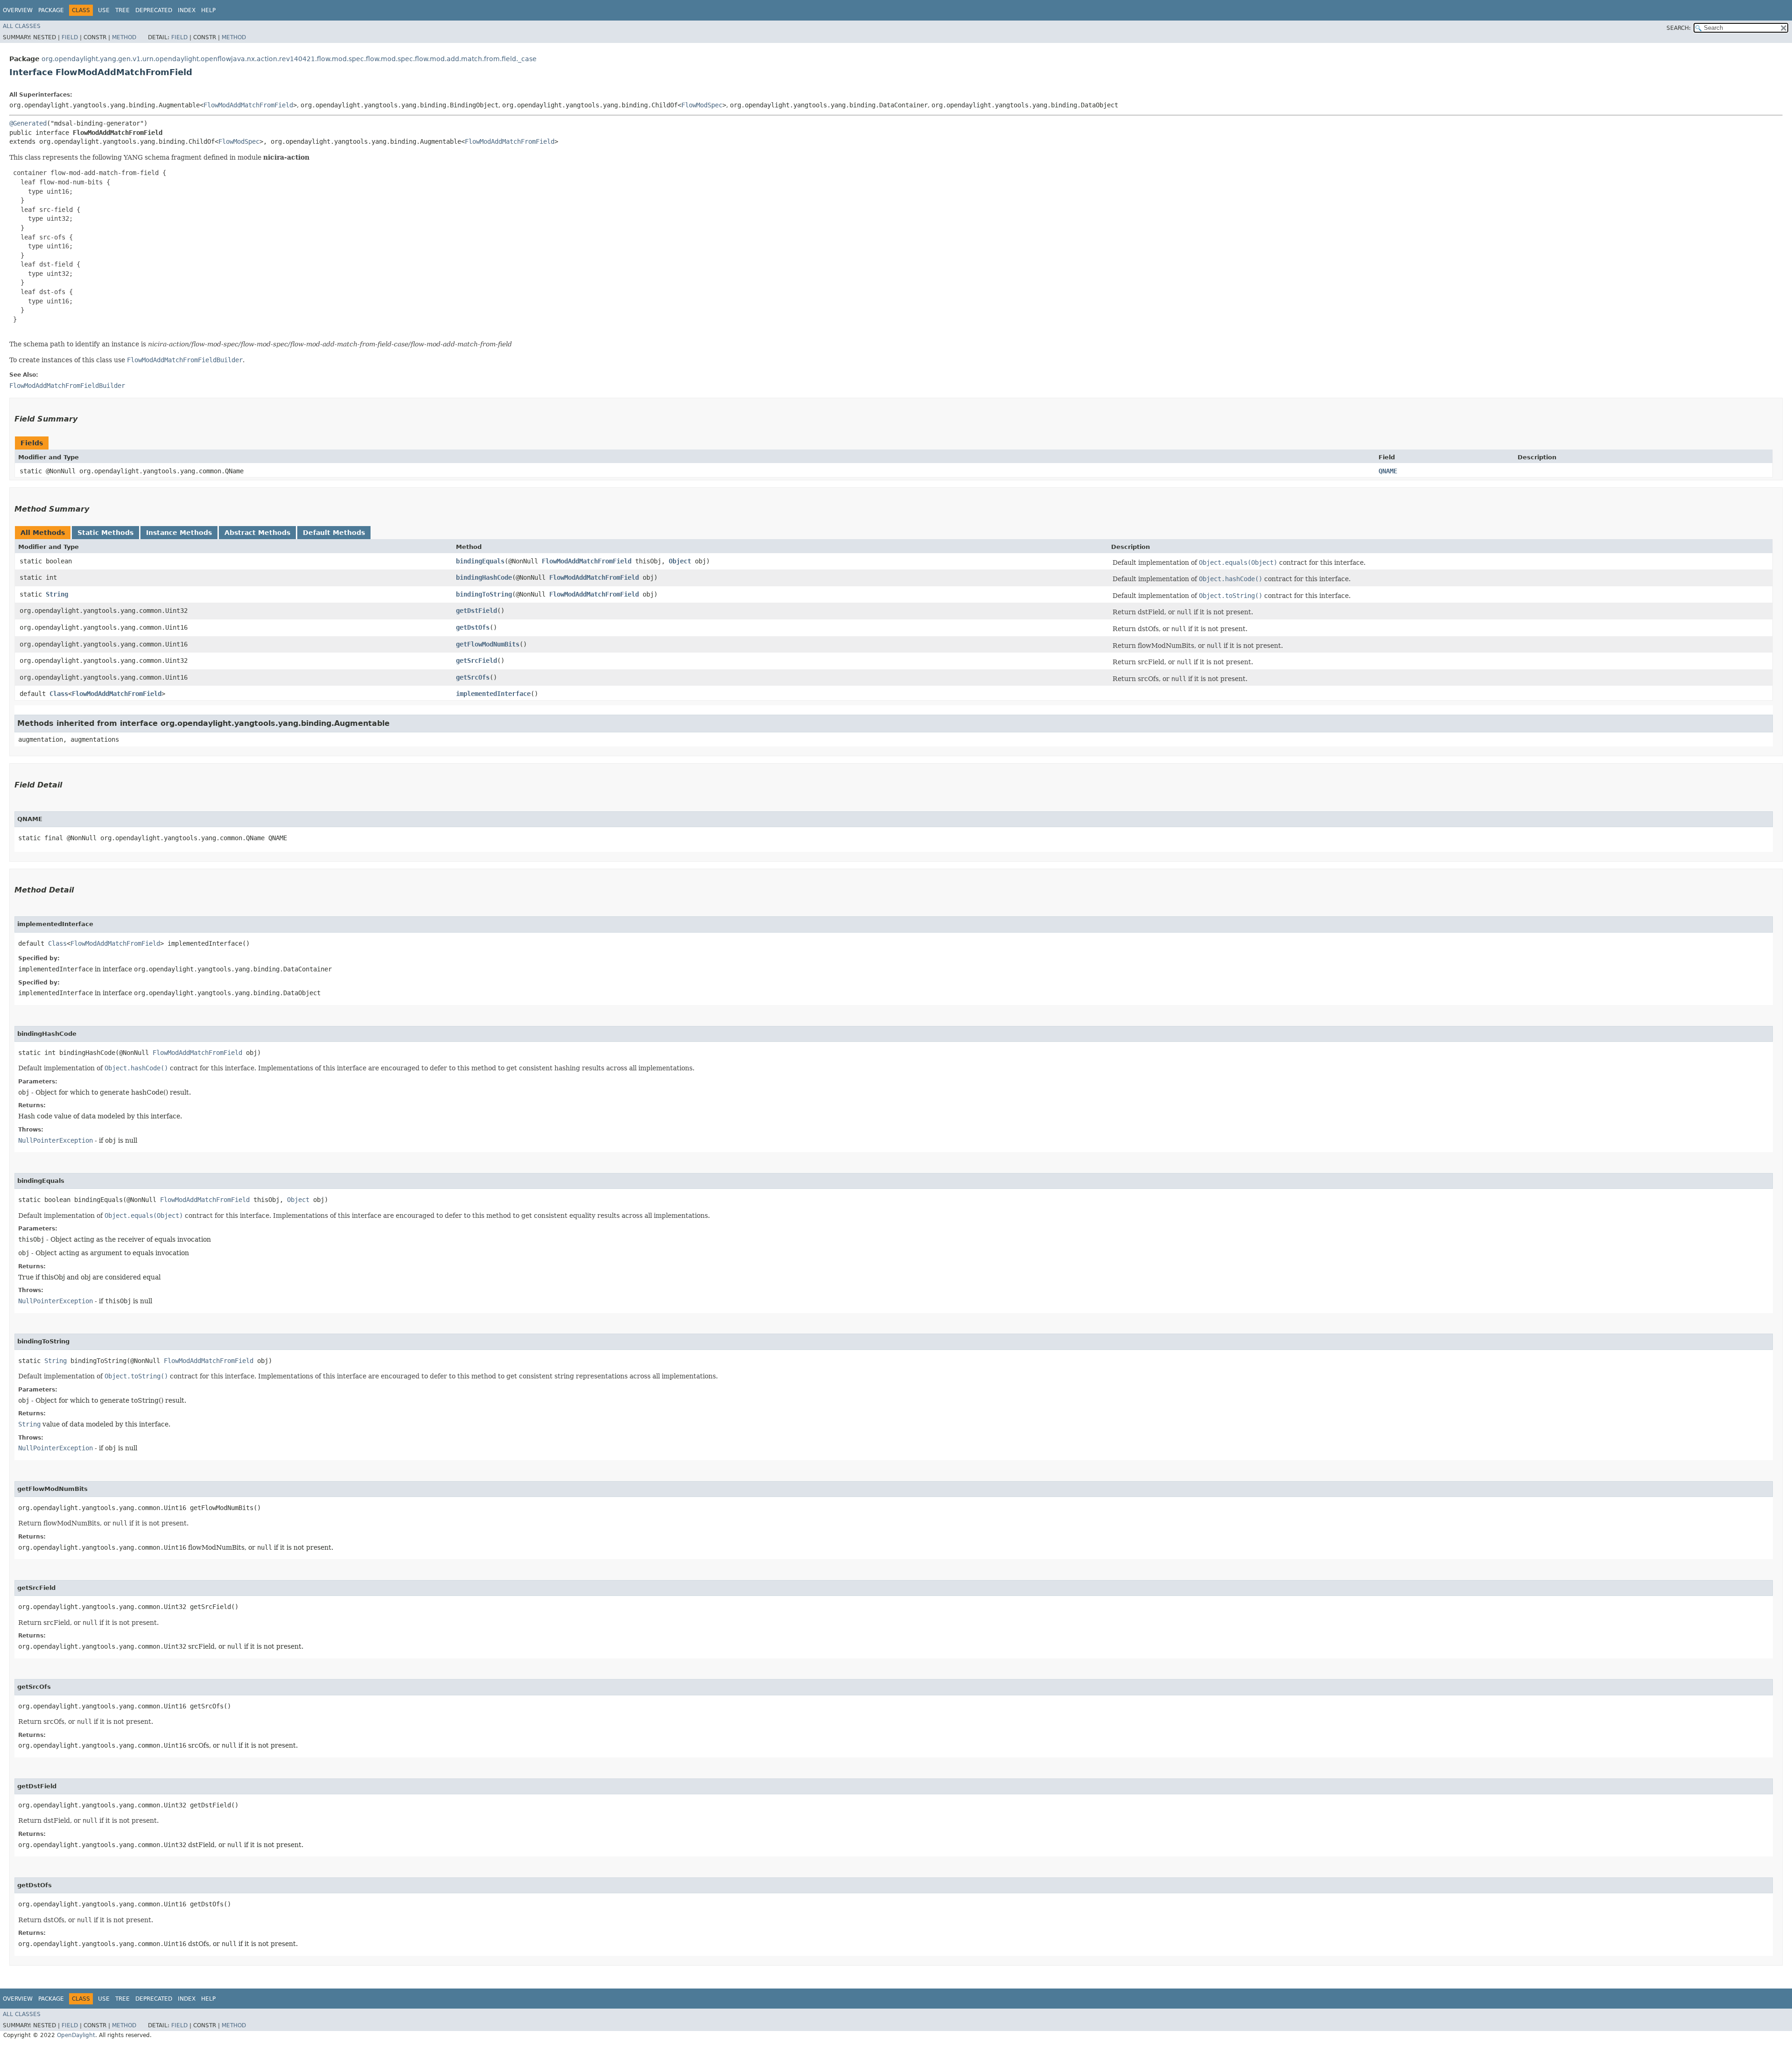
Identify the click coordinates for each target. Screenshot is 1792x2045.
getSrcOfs (473, 677)
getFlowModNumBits (488, 644)
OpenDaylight (76, 2035)
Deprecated (154, 10)
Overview (18, 10)
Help (208, 10)
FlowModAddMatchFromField (248, 105)
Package (51, 10)
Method (124, 37)
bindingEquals (480, 561)
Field (70, 37)
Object (680, 561)
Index (187, 10)
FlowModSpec (702, 105)
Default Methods (334, 533)
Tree (122, 10)
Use (104, 10)
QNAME (1388, 471)
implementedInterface (493, 694)
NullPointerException (56, 1140)
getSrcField (476, 661)
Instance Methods (179, 533)
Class (59, 694)
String (57, 594)
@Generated (28, 123)
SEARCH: (1679, 28)
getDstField (476, 611)
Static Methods (105, 533)
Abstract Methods (257, 533)
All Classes (22, 26)
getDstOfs (473, 627)
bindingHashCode (484, 577)
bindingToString (484, 594)
